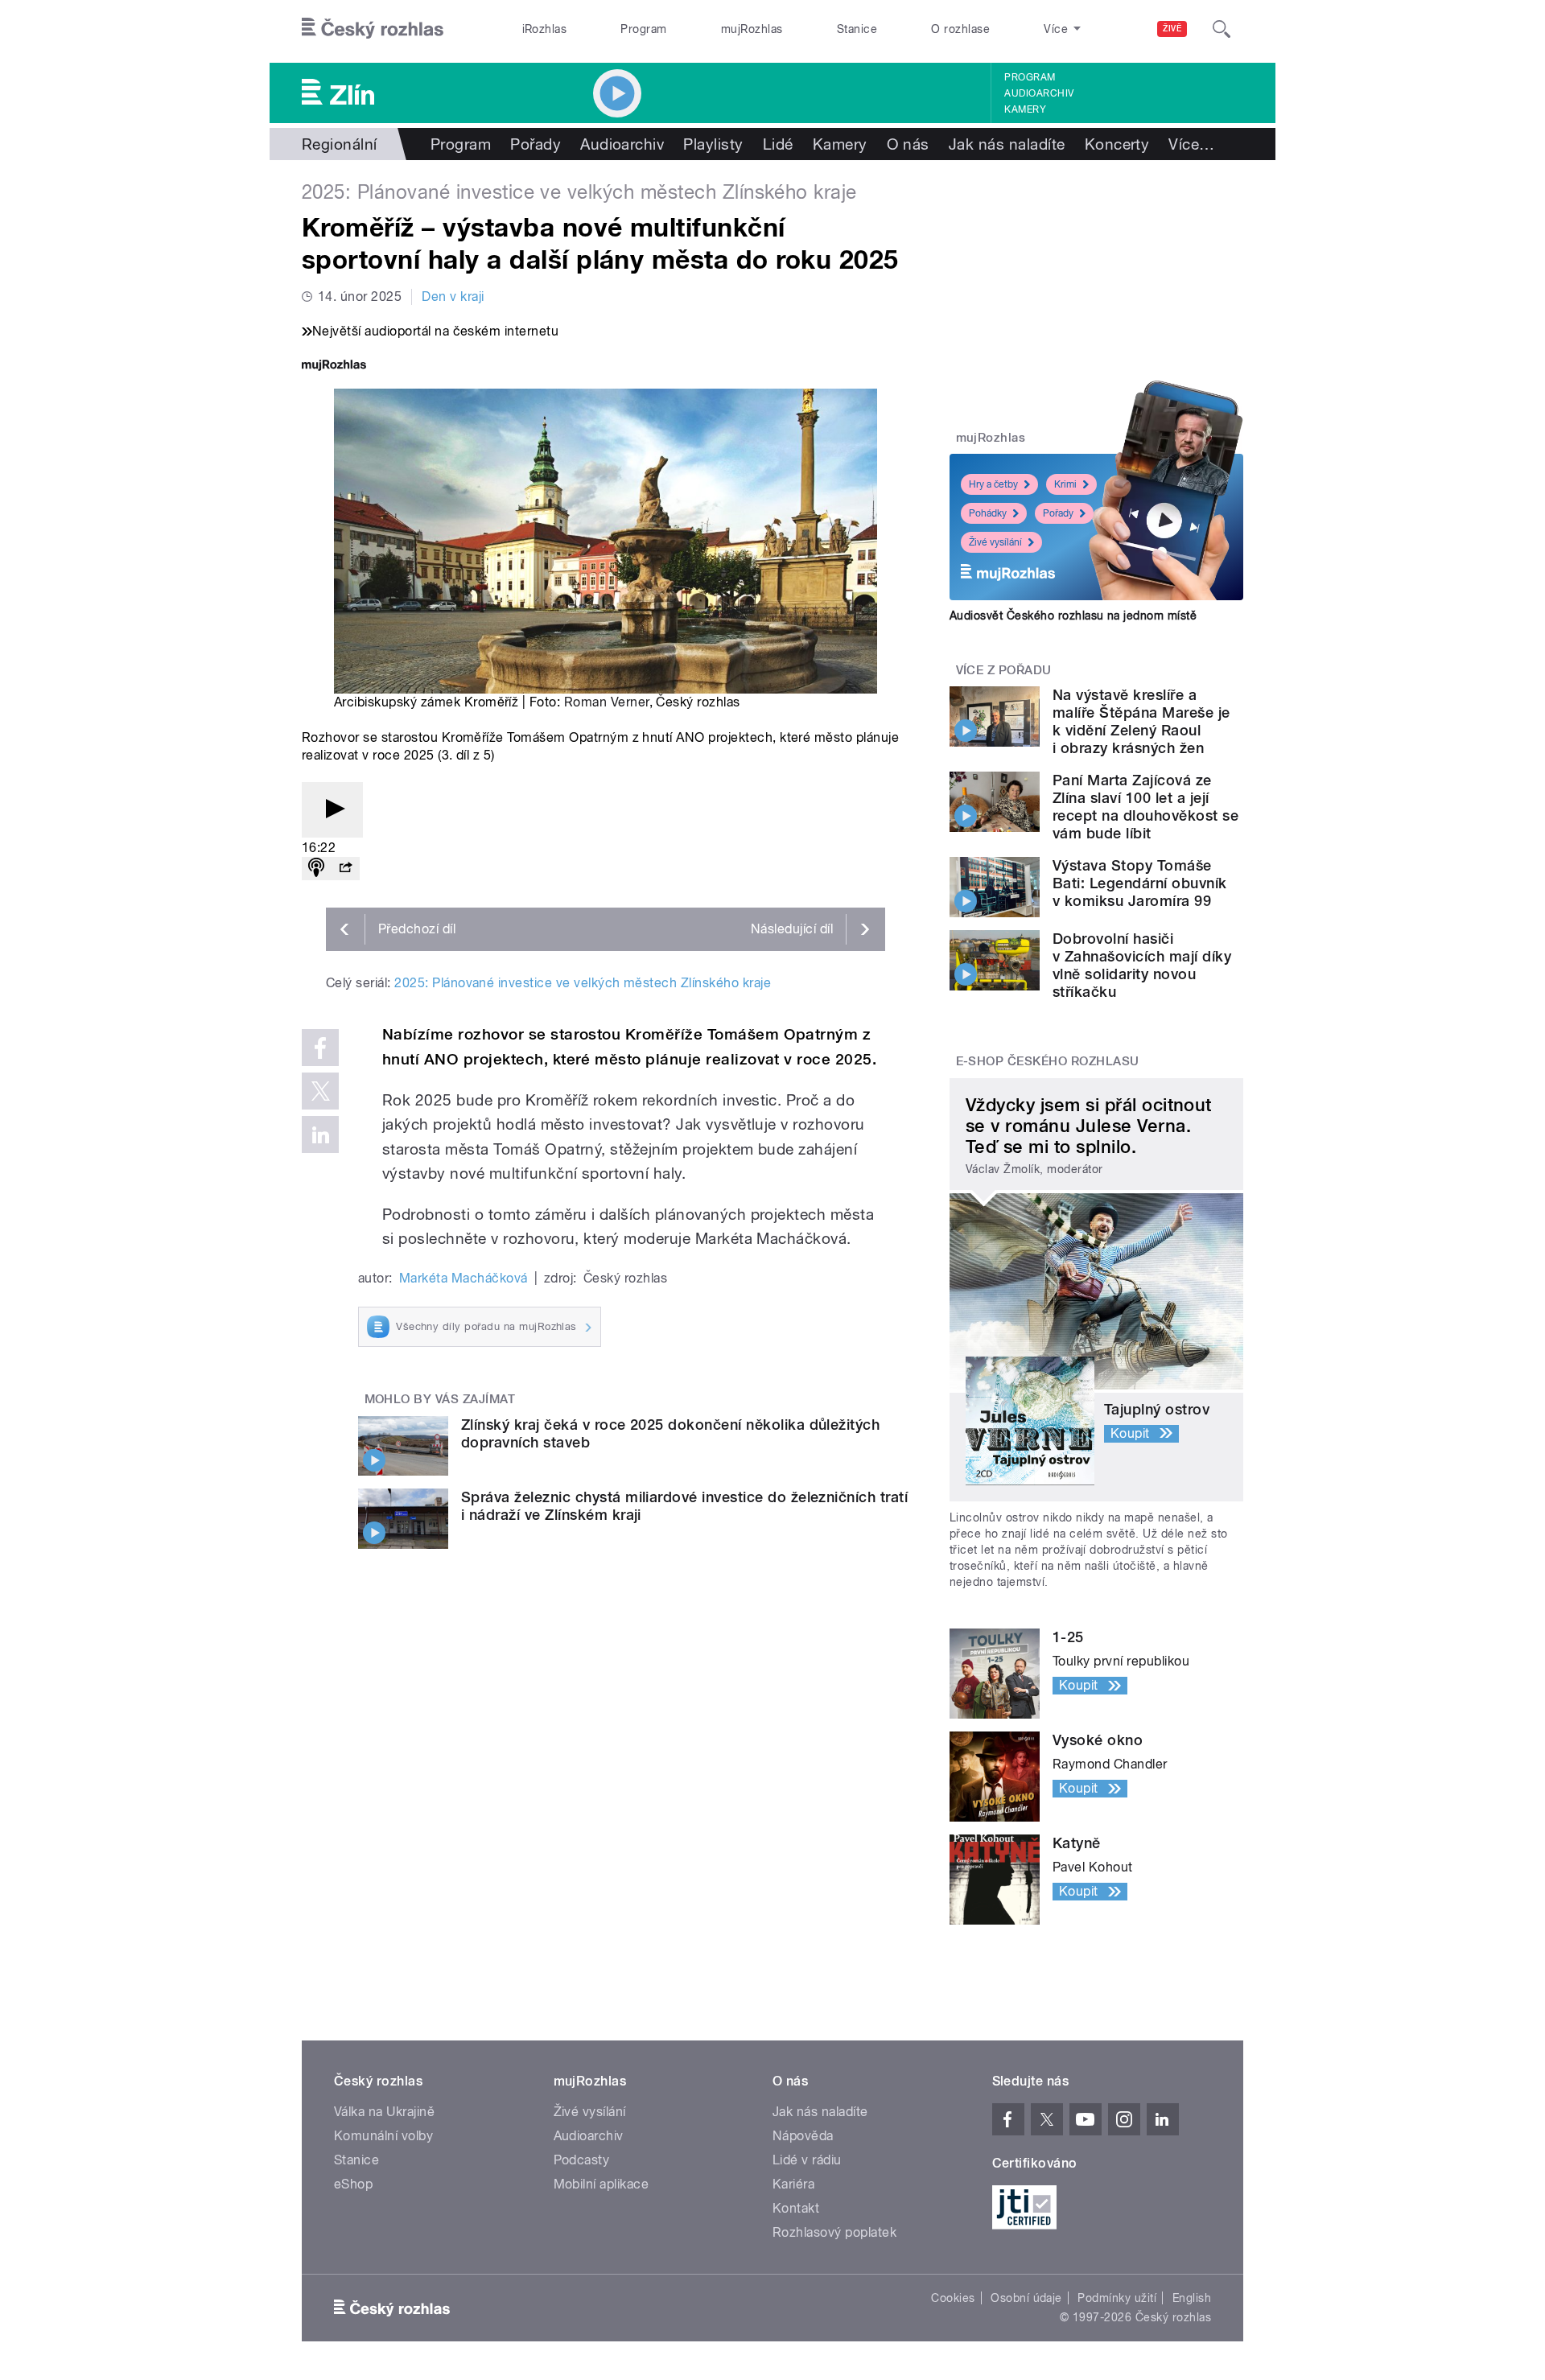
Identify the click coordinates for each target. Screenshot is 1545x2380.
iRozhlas (545, 29)
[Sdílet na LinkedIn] (320, 1134)
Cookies (953, 2298)
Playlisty (713, 144)
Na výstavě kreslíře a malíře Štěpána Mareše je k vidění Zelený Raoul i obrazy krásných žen (1141, 721)
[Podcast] (316, 869)
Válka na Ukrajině (384, 2112)
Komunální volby (383, 2136)
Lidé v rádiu (807, 2160)
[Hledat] (1222, 29)
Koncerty (1117, 144)
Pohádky (988, 513)
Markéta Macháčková (463, 1278)
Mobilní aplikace (602, 2184)
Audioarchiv (1039, 93)
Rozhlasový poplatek (834, 2232)
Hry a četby (993, 484)
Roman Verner (607, 702)
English (1192, 2298)
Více (1191, 144)
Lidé (778, 144)
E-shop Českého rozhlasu (1048, 1061)
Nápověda (803, 2136)
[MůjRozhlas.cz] (334, 366)
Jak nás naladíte (1007, 144)
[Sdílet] (345, 869)
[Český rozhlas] (373, 29)
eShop (353, 2184)
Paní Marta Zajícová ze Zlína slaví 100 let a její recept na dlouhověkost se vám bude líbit (1145, 807)
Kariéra (793, 2184)
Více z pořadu (1004, 670)
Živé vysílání (995, 542)
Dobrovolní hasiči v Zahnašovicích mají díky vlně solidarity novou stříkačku (1142, 965)
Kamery (1025, 109)
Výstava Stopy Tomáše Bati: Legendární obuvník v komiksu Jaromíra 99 (1140, 883)
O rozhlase (960, 29)
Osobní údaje (1026, 2298)
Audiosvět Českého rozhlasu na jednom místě (1073, 616)
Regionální (340, 144)
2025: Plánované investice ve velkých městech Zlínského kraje (583, 983)
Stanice (857, 29)
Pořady (536, 144)
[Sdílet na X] (320, 1091)
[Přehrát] (332, 810)
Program (643, 29)
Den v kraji (453, 296)
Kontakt (796, 2208)
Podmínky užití (1117, 2298)
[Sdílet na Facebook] (320, 1048)
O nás (908, 144)
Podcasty (582, 2160)
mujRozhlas (752, 29)
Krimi (1065, 484)
